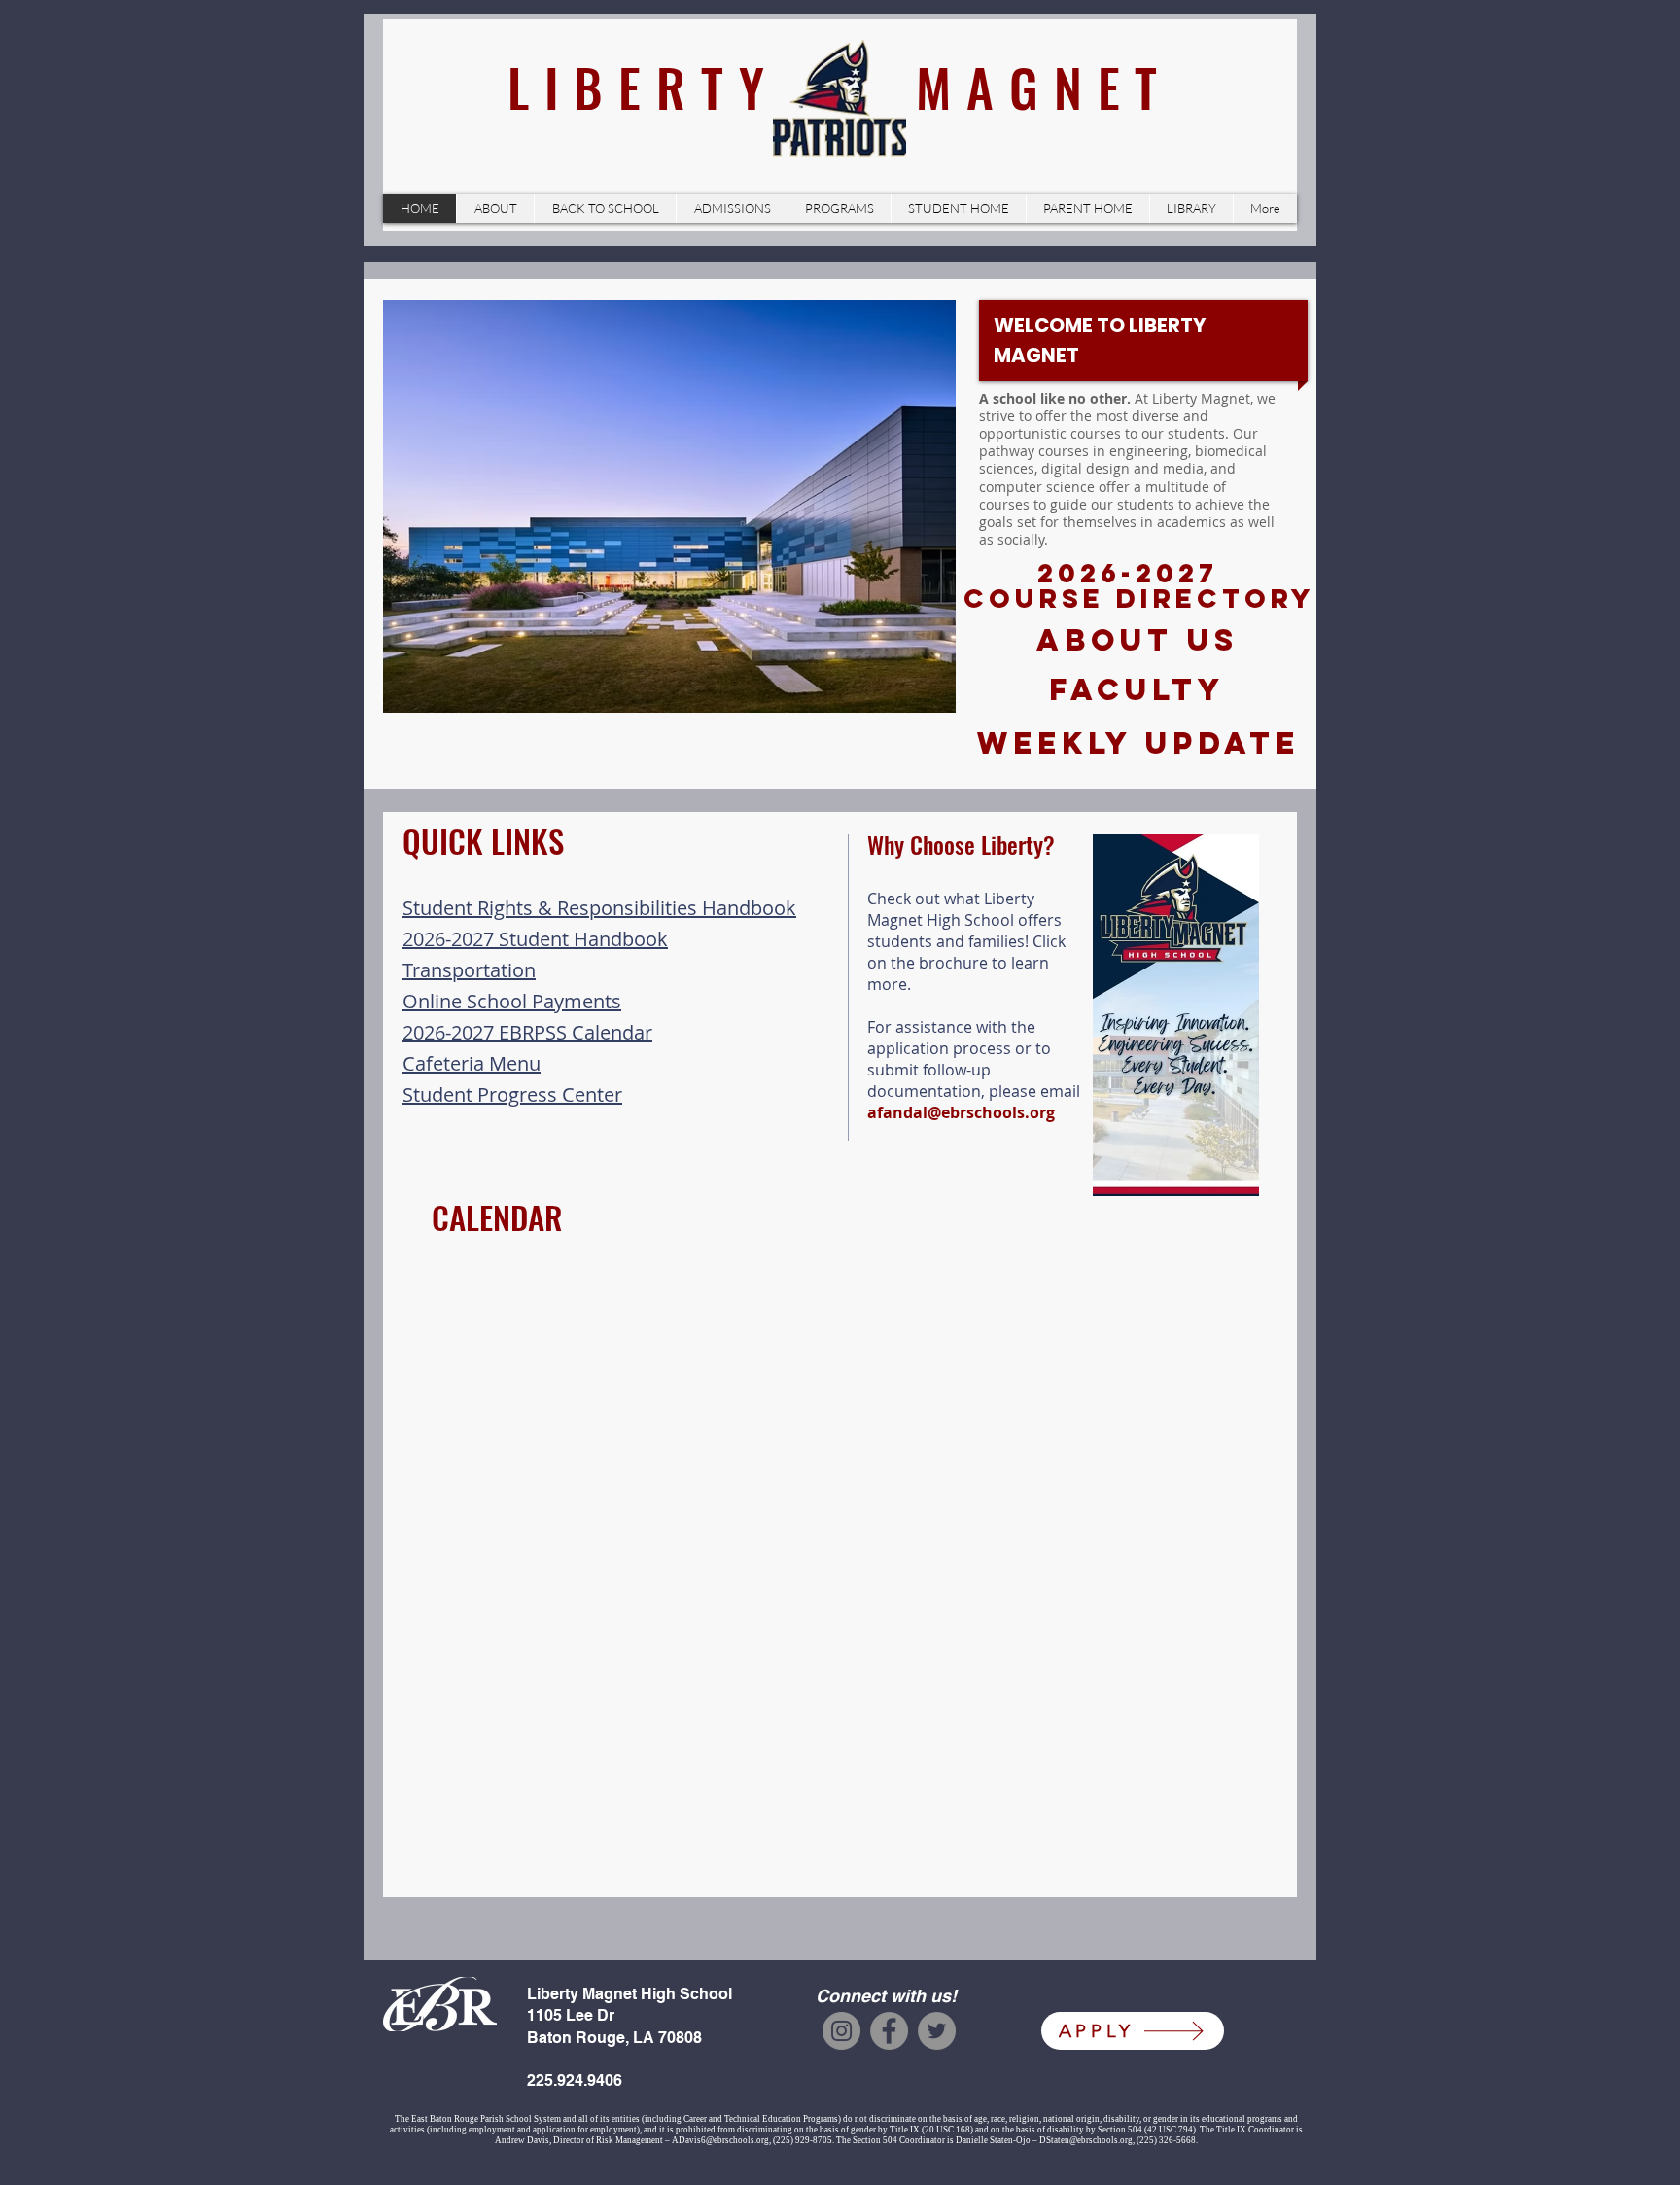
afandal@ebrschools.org (961, 1112)
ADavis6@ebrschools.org (720, 2140)
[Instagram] (841, 2031)
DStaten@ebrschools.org (1086, 2140)
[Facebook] (889, 2031)
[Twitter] (937, 2031)
